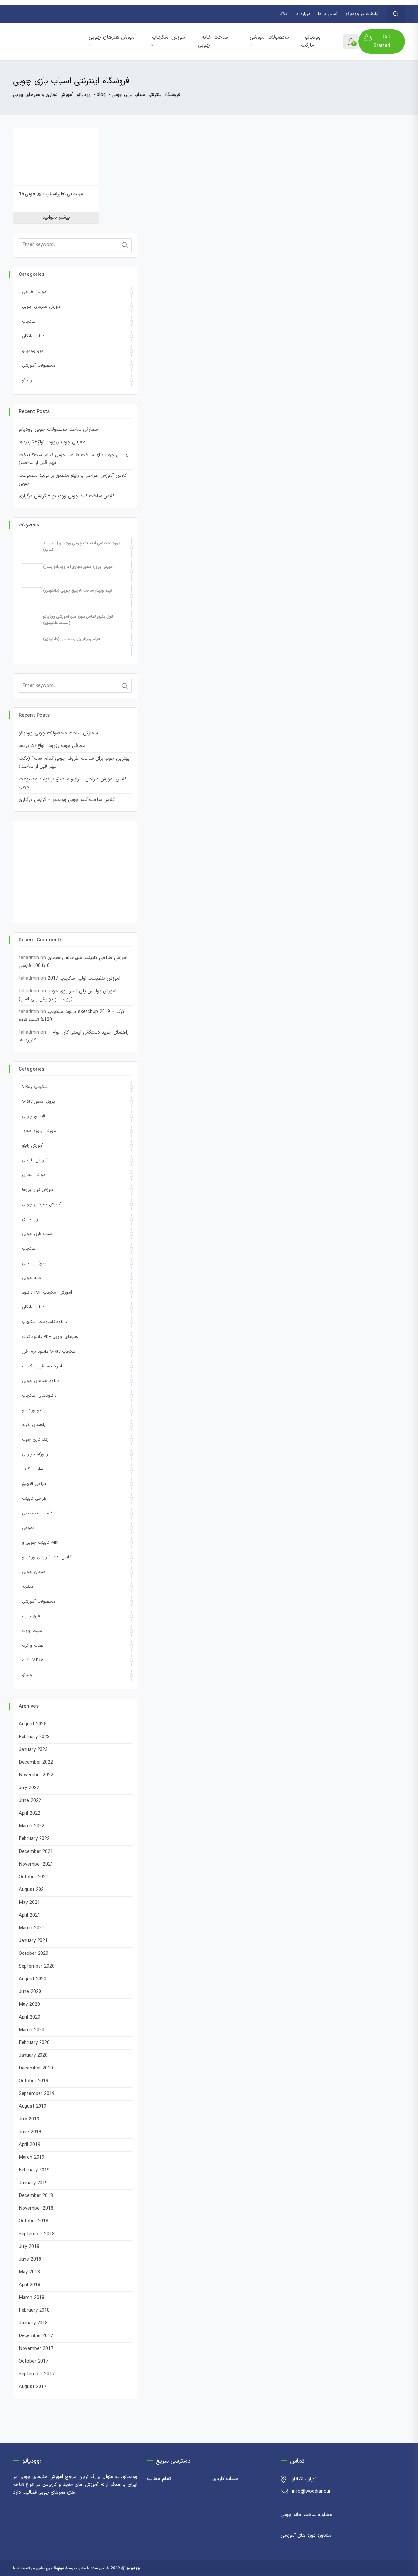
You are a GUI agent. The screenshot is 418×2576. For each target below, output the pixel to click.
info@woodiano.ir (311, 2492)
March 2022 (32, 1826)
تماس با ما (328, 14)
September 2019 (37, 2094)
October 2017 (33, 2361)
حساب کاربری (225, 2479)
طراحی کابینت (34, 1499)
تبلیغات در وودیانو (362, 14)
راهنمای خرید (34, 1425)
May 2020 (29, 2005)
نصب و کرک (33, 1646)
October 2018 (33, 2221)
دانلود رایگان (33, 336)
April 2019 (29, 2145)
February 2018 (34, 2310)
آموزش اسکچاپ (169, 37)
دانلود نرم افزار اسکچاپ (43, 1366)
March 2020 (32, 2030)
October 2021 (33, 1877)
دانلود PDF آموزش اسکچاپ (47, 1293)
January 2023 (33, 1750)
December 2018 (36, 2196)
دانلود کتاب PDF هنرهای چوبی (50, 1337)
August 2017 (32, 2387)
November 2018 (36, 2209)
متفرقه (28, 1587)
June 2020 (30, 1992)
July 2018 (29, 2247)
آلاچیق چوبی (33, 1116)
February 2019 (34, 2170)
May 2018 (29, 2272)
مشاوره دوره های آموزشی (306, 2536)
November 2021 (36, 1864)
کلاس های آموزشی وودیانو (47, 1557)
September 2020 (37, 1966)
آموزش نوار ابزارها (38, 1190)
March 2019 (32, 2158)
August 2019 (32, 2107)
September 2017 (37, 2374)
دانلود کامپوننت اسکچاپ (44, 1322)
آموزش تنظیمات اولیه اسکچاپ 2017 (84, 979)
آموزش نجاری (34, 1175)
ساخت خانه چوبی (213, 41)
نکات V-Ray (32, 1660)
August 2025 (32, 1724)
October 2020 (33, 1954)
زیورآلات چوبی (35, 1454)
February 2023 (34, 1737)
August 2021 (32, 1890)
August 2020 (32, 1979)
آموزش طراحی (35, 292)
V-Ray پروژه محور (38, 1102)
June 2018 (30, 2260)
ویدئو (27, 380)
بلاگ (283, 14)
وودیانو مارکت (311, 41)
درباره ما (303, 14)
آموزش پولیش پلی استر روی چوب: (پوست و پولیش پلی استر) (68, 995)
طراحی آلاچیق (34, 1484)
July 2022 (29, 1788)
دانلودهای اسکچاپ (39, 1396)
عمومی (28, 1528)
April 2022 (29, 1813)
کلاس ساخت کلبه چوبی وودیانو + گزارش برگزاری (67, 496)
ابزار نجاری (31, 1219)
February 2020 (34, 2043)
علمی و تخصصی (37, 1513)
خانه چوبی (32, 1278)
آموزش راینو (33, 1146)
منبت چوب (32, 1631)
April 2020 (29, 2017)
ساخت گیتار (32, 1469)
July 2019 (29, 2119)
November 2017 (36, 2349)
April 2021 (29, 1915)
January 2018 (33, 2323)
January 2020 (33, 2056)
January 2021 (33, 1941)
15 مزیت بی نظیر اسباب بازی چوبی (51, 194)
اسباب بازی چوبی (38, 1234)
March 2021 (32, 1928)
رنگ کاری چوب (35, 1440)
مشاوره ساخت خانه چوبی (306, 2515)
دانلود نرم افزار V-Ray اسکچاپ (49, 1352)
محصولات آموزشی (269, 37)
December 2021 (36, 1852)
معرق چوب (32, 1616)
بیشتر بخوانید (56, 217)
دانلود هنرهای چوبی (41, 1381)
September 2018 (37, 2234)
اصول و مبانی (35, 1263)
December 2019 (36, 2068)
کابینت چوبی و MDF (41, 1543)
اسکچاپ (29, 322)
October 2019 (33, 2081)
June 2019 (30, 2132)
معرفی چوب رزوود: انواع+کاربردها (52, 442)
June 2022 (30, 1801)
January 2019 (33, 2183)
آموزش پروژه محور (39, 1131)
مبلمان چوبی (34, 1572)
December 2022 (36, 1762)
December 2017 (36, 2336)
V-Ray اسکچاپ (35, 1087)
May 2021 (29, 1903)
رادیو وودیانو (34, 351)
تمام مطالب (159, 2479)
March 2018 (32, 2298)
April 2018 (29, 2285)
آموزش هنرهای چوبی (112, 37)
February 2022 (34, 1839)
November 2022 (36, 1775)
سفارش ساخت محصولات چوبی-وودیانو (58, 430)
